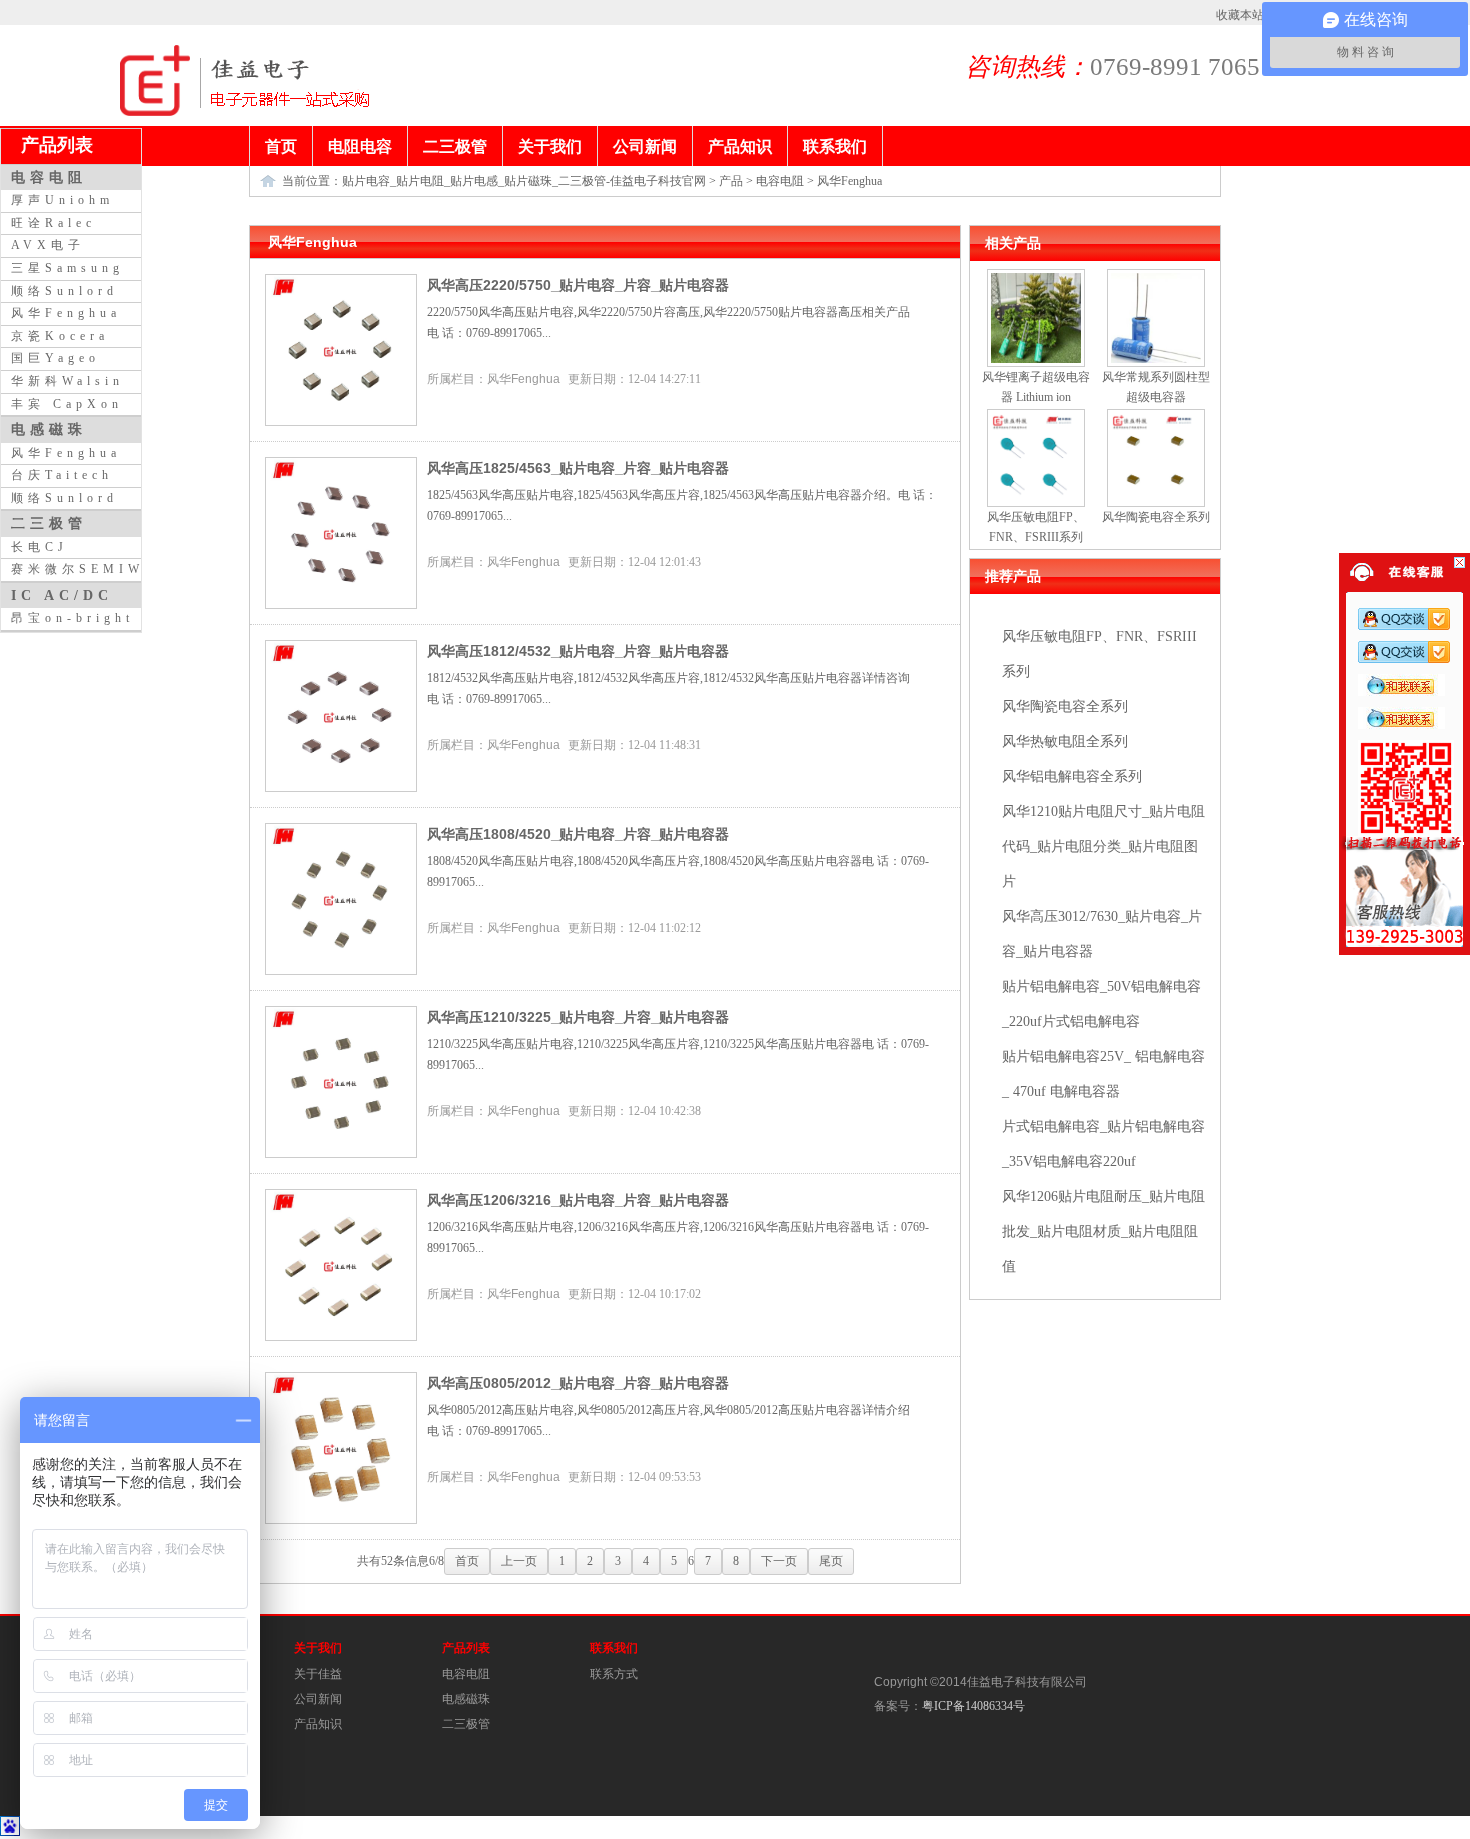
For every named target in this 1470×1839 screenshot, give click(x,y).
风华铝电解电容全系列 (1072, 776)
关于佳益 (318, 1674)
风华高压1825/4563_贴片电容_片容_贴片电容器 (578, 468)
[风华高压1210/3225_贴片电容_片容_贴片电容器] (341, 1154)
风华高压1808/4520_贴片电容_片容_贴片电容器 (578, 834)
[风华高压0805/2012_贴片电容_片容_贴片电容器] (341, 1520)
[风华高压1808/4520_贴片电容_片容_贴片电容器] (341, 971)
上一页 (519, 1561)
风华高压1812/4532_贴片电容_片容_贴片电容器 (578, 651)
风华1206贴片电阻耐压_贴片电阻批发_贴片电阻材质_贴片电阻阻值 (1103, 1231)
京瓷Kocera (60, 336)
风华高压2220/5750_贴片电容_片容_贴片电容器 (578, 285)
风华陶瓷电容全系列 (1065, 706)
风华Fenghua (849, 181)
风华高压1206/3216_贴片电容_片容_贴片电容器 (578, 1200)
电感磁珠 (466, 1699)
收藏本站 (1240, 15)
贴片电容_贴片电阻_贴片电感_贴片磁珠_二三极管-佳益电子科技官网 (524, 181)
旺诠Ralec (53, 223)
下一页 (779, 1561)
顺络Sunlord (64, 291)
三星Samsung (67, 268)
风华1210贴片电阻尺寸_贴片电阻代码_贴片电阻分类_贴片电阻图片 (1103, 846)
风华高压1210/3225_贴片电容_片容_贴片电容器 (578, 1017)
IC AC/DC (62, 595)
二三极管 (466, 1724)
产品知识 (318, 1724)
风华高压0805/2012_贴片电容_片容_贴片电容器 (578, 1383)
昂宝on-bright (72, 618)
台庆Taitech (62, 475)
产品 (731, 181)
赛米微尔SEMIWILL (94, 569)
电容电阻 (780, 181)
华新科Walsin (67, 381)
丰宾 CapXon (67, 404)
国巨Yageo (55, 358)
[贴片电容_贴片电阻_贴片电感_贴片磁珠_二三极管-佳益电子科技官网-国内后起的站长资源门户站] (155, 112)
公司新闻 (318, 1699)
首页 (467, 1561)
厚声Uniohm (62, 200)
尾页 (831, 1561)
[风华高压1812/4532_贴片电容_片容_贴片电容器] (341, 788)
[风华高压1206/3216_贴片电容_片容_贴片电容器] (341, 1337)
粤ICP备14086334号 (973, 1706)
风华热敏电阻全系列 (1065, 741)
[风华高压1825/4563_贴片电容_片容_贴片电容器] (341, 605)
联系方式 (614, 1674)
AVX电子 (48, 245)
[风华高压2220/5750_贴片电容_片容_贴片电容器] (341, 422)
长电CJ (39, 547)
